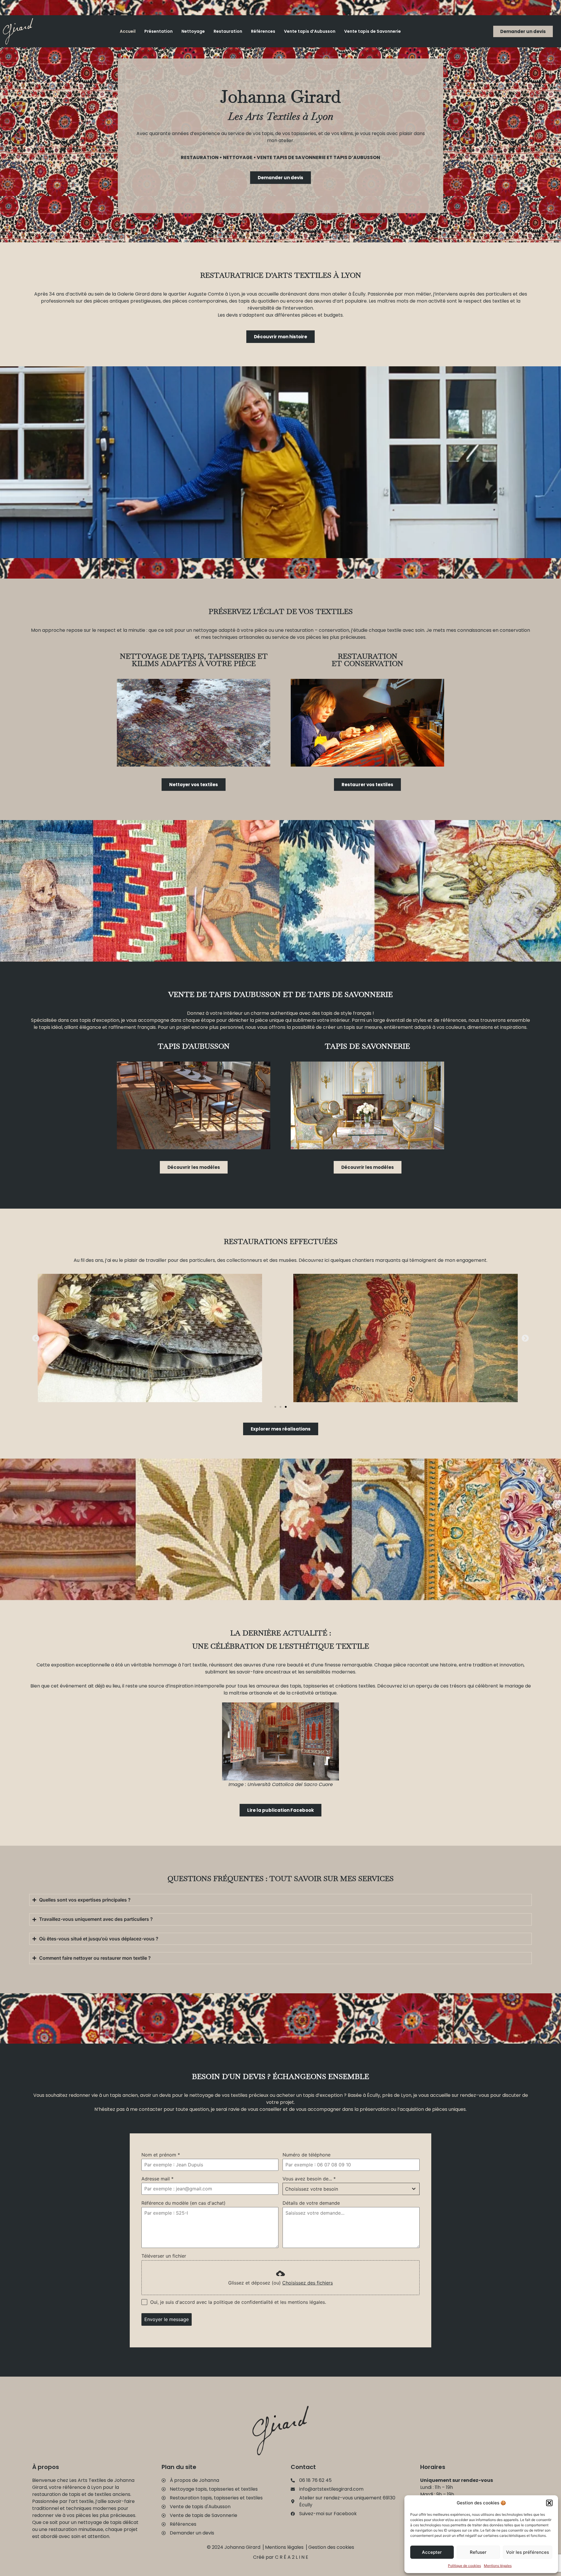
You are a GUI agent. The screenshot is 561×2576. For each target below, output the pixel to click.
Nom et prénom (161, 2155)
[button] (549, 2503)
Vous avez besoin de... (309, 2179)
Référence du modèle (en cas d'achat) (183, 2203)
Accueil (128, 31)
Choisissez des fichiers (308, 2283)
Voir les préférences (528, 2552)
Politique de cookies (464, 2566)
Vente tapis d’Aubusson (310, 31)
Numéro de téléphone (307, 2155)
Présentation (159, 31)
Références (263, 31)
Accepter (432, 2552)
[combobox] (351, 2189)
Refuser (478, 2552)
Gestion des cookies (331, 2547)
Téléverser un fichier (164, 2256)
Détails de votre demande (311, 2203)
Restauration (228, 31)
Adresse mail (157, 2179)
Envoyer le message (167, 2319)
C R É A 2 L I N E (292, 2557)
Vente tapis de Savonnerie (373, 31)
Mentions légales (498, 2566)
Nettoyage (193, 31)
